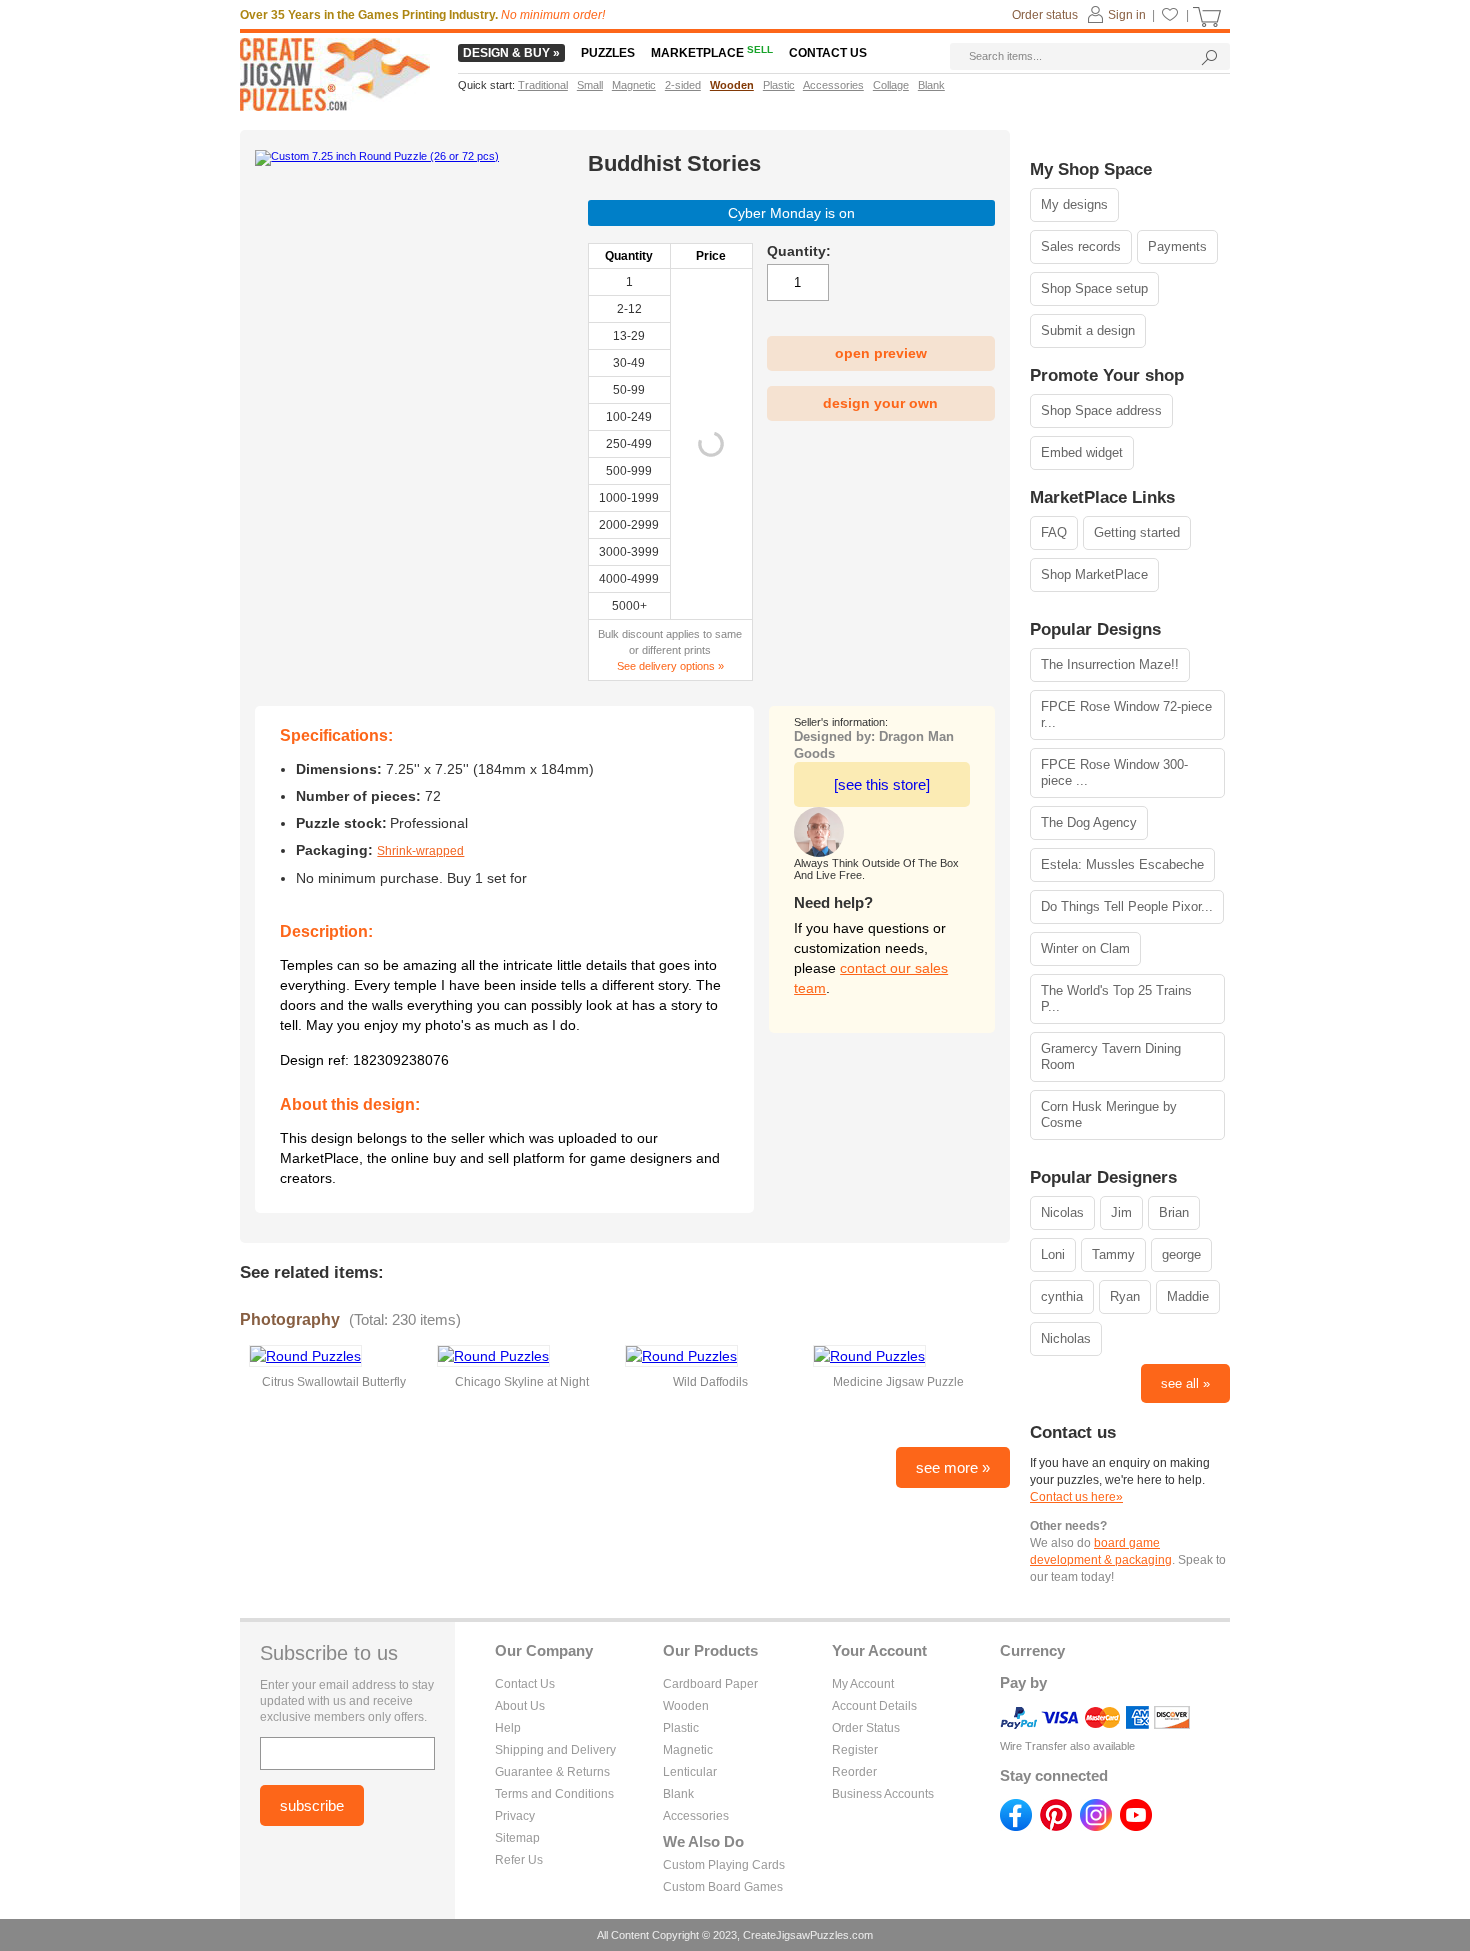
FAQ (1054, 532)
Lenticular (690, 1772)
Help (508, 1728)
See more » (953, 1467)
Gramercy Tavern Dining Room (1111, 1056)
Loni (1053, 1254)
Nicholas (1066, 1338)
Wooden (686, 1706)
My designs (1074, 204)
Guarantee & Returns (552, 1772)
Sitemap (517, 1838)
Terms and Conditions (554, 1794)
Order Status (866, 1728)
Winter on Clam (1085, 948)
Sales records (1081, 246)
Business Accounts (883, 1794)
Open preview (881, 353)
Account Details (874, 1706)
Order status (1045, 15)
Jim (1121, 1212)
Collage (891, 85)
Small (590, 85)
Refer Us (519, 1860)
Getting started (1137, 532)
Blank (678, 1794)
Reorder (854, 1772)
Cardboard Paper (710, 1684)
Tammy (1113, 1254)
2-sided (683, 85)
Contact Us (525, 1684)
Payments (1177, 246)
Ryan (1125, 1296)
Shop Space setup (1094, 288)
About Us (520, 1706)
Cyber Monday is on (791, 213)
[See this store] (882, 784)
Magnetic (688, 1750)
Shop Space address (1101, 410)
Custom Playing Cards (724, 1865)
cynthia (1062, 1296)
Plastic (681, 1728)
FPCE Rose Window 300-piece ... (1114, 772)
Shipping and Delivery (555, 1750)
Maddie (1188, 1296)
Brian (1174, 1212)
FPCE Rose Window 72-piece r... (1126, 714)
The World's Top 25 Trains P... (1116, 998)
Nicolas (1062, 1212)
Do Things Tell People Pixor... (1127, 906)
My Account (863, 1684)
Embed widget (1082, 452)
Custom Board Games (723, 1887)
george (1181, 1254)
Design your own (880, 403)
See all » (1185, 1383)
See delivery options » (670, 666)
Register (855, 1750)
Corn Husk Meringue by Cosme (1109, 1114)
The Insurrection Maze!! (1110, 664)
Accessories (696, 1816)
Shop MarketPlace (1094, 574)
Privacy (515, 1816)
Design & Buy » (511, 53)
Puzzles (608, 53)
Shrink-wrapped (420, 851)
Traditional (543, 85)
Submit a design (1088, 330)
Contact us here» (1076, 1497)
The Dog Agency (1089, 822)
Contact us (828, 53)
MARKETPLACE (712, 53)
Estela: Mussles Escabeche (1122, 864)
